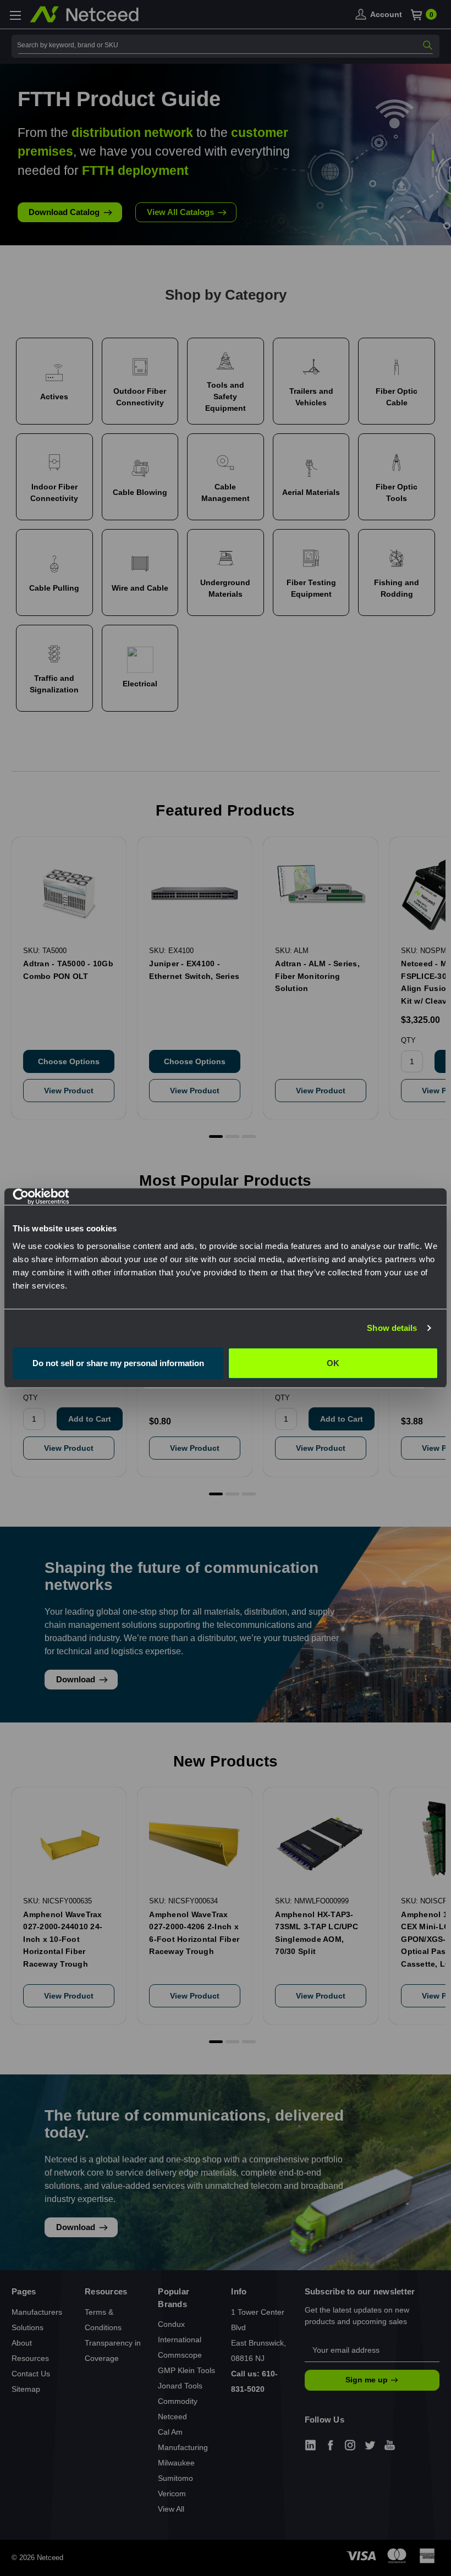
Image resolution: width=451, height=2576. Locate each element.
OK (333, 1363)
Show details (392, 1328)
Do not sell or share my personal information (118, 1363)
